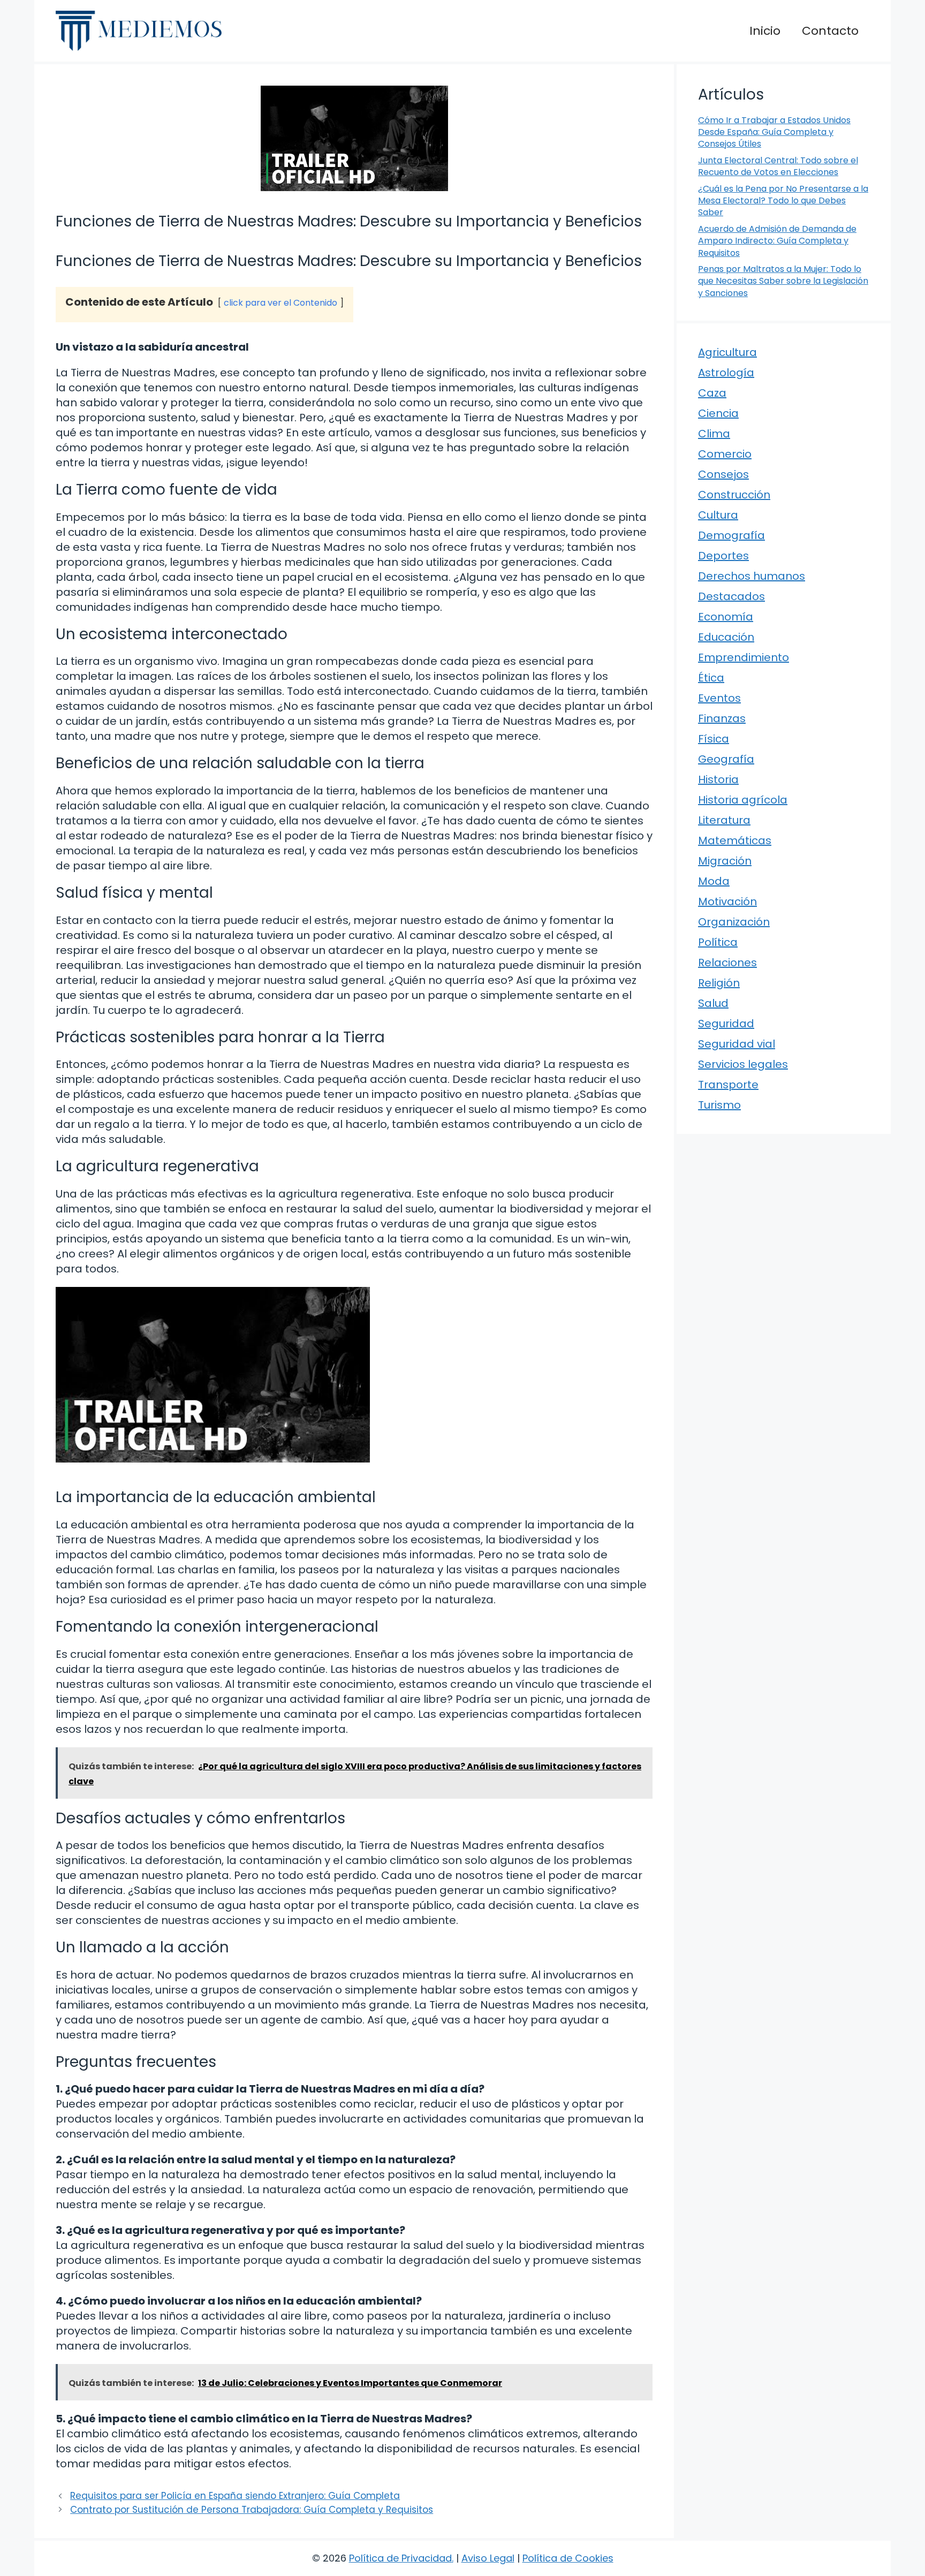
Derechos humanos (752, 576)
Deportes (723, 556)
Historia (718, 779)
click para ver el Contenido (280, 303)
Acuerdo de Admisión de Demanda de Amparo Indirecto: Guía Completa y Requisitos (777, 241)
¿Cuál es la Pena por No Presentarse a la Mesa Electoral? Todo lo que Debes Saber (783, 201)
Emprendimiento (744, 657)
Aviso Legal (488, 2558)
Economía (726, 617)
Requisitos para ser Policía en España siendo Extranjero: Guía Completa (235, 2496)
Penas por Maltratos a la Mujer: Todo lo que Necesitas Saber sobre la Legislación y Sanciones (783, 281)
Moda (714, 881)
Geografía (726, 759)
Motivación (727, 901)
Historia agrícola (743, 800)
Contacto (830, 31)
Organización (734, 922)
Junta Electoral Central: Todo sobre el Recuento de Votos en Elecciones (778, 166)
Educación (726, 637)
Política (718, 942)
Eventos (719, 698)
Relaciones (727, 963)
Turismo (719, 1105)
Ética (711, 678)
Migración (725, 861)
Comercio (725, 454)
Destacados (731, 596)
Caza (712, 393)
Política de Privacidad (400, 2558)
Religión (719, 983)
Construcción (734, 495)
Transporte (728, 1085)
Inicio (765, 31)
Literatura (724, 820)
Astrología (726, 373)
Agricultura (727, 352)
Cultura (718, 515)
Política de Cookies (568, 2558)
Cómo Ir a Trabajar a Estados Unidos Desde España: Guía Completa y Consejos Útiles (774, 132)
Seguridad (726, 1024)
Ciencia (718, 413)
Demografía (731, 535)
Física (714, 739)
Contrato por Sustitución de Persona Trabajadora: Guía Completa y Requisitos (252, 2510)
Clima (714, 434)
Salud (713, 1003)
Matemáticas (735, 840)
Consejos (723, 474)
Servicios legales (743, 1064)
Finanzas (722, 718)
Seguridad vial (737, 1044)
